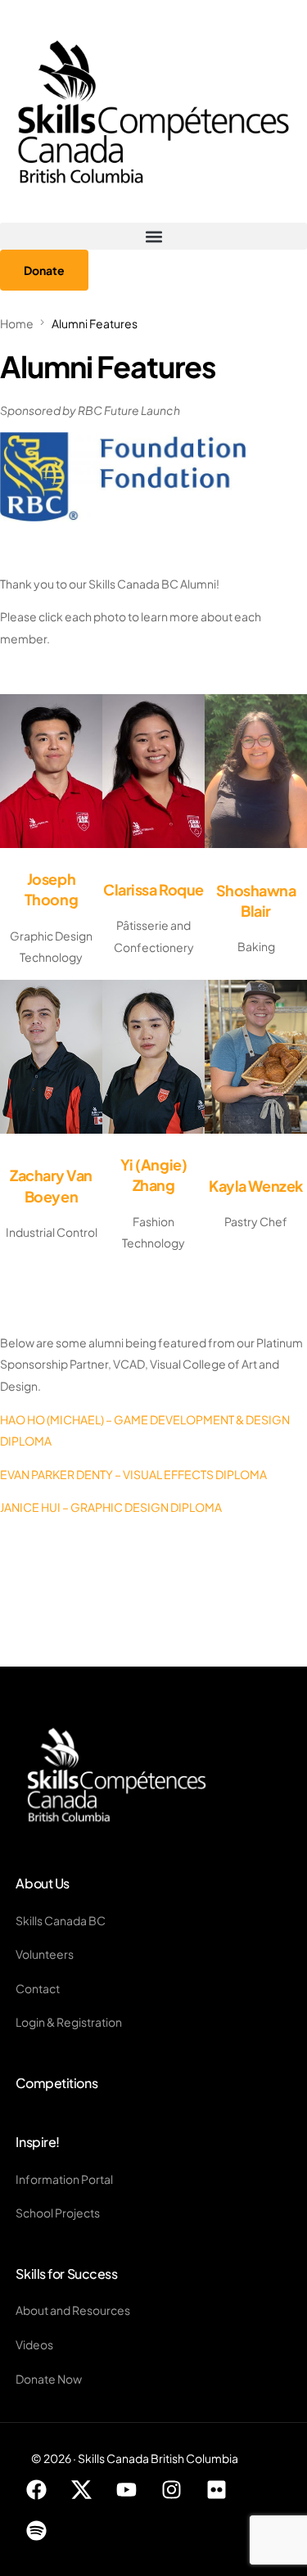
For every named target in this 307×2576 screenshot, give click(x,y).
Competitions (56, 2083)
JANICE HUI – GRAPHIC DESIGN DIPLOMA (111, 1507)
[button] (153, 236)
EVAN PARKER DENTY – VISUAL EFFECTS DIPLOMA (133, 1474)
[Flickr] (216, 2490)
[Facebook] (36, 2490)
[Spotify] (36, 2531)
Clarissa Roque (153, 889)
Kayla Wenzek (255, 1186)
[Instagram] (171, 2490)
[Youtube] (126, 2490)
